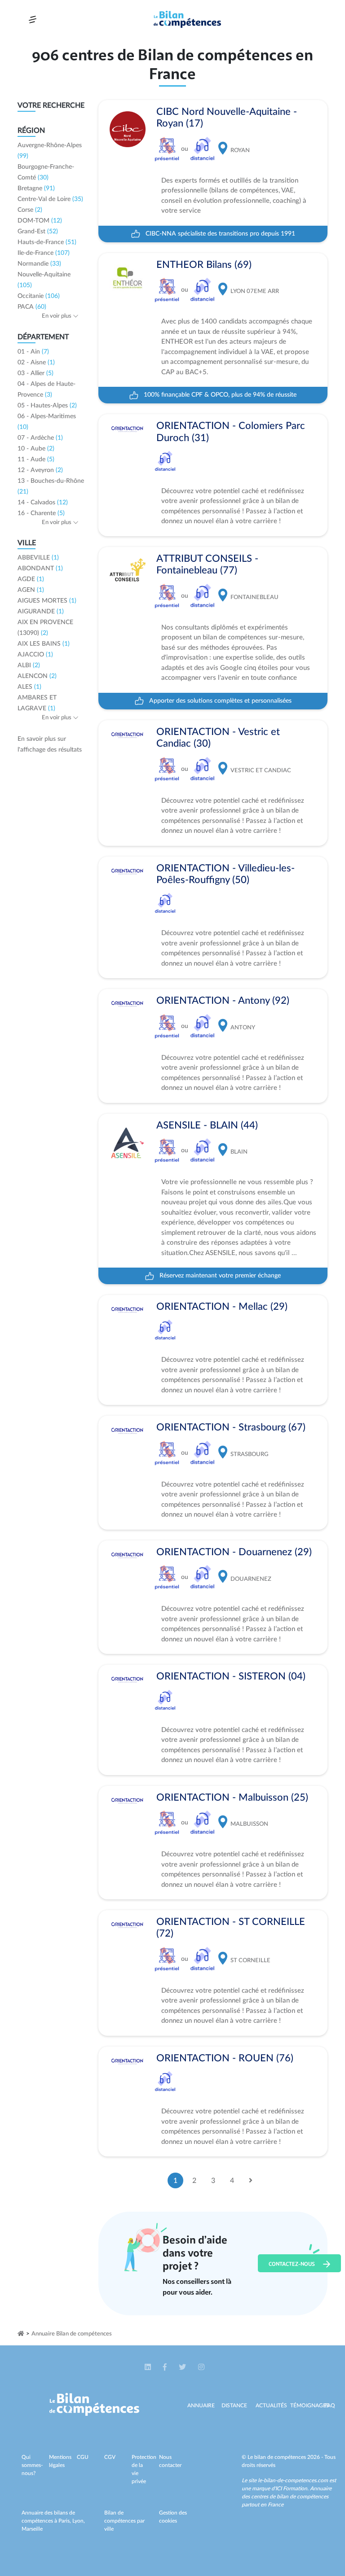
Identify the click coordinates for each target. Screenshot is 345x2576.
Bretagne (36, 188)
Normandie (39, 264)
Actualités (271, 2405)
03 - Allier (35, 373)
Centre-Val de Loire (50, 199)
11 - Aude (36, 459)
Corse (30, 210)
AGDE (31, 579)
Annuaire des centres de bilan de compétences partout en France (287, 2497)
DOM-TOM (40, 221)
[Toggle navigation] (33, 20)
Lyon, (79, 2521)
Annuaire (201, 2405)
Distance (234, 2405)
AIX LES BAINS (44, 644)
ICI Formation (291, 2489)
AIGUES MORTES (47, 601)
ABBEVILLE (38, 558)
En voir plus (57, 316)
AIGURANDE (41, 612)
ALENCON (37, 676)
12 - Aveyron (40, 470)
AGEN (31, 590)
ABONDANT (40, 569)
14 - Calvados (43, 503)
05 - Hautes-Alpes (47, 406)
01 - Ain (33, 352)
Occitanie (39, 296)
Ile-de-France (44, 253)
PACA (32, 307)
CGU (83, 2457)
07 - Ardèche (40, 438)
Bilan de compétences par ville (124, 2521)
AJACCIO (35, 655)
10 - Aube (36, 449)
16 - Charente (41, 513)
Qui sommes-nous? (32, 2465)
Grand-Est (38, 232)
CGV (110, 2457)
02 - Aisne (36, 363)
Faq (330, 2405)
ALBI (29, 665)
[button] (148, 2367)
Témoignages (310, 2405)
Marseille (32, 2529)
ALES (29, 687)
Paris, (65, 2521)
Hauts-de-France (47, 242)
